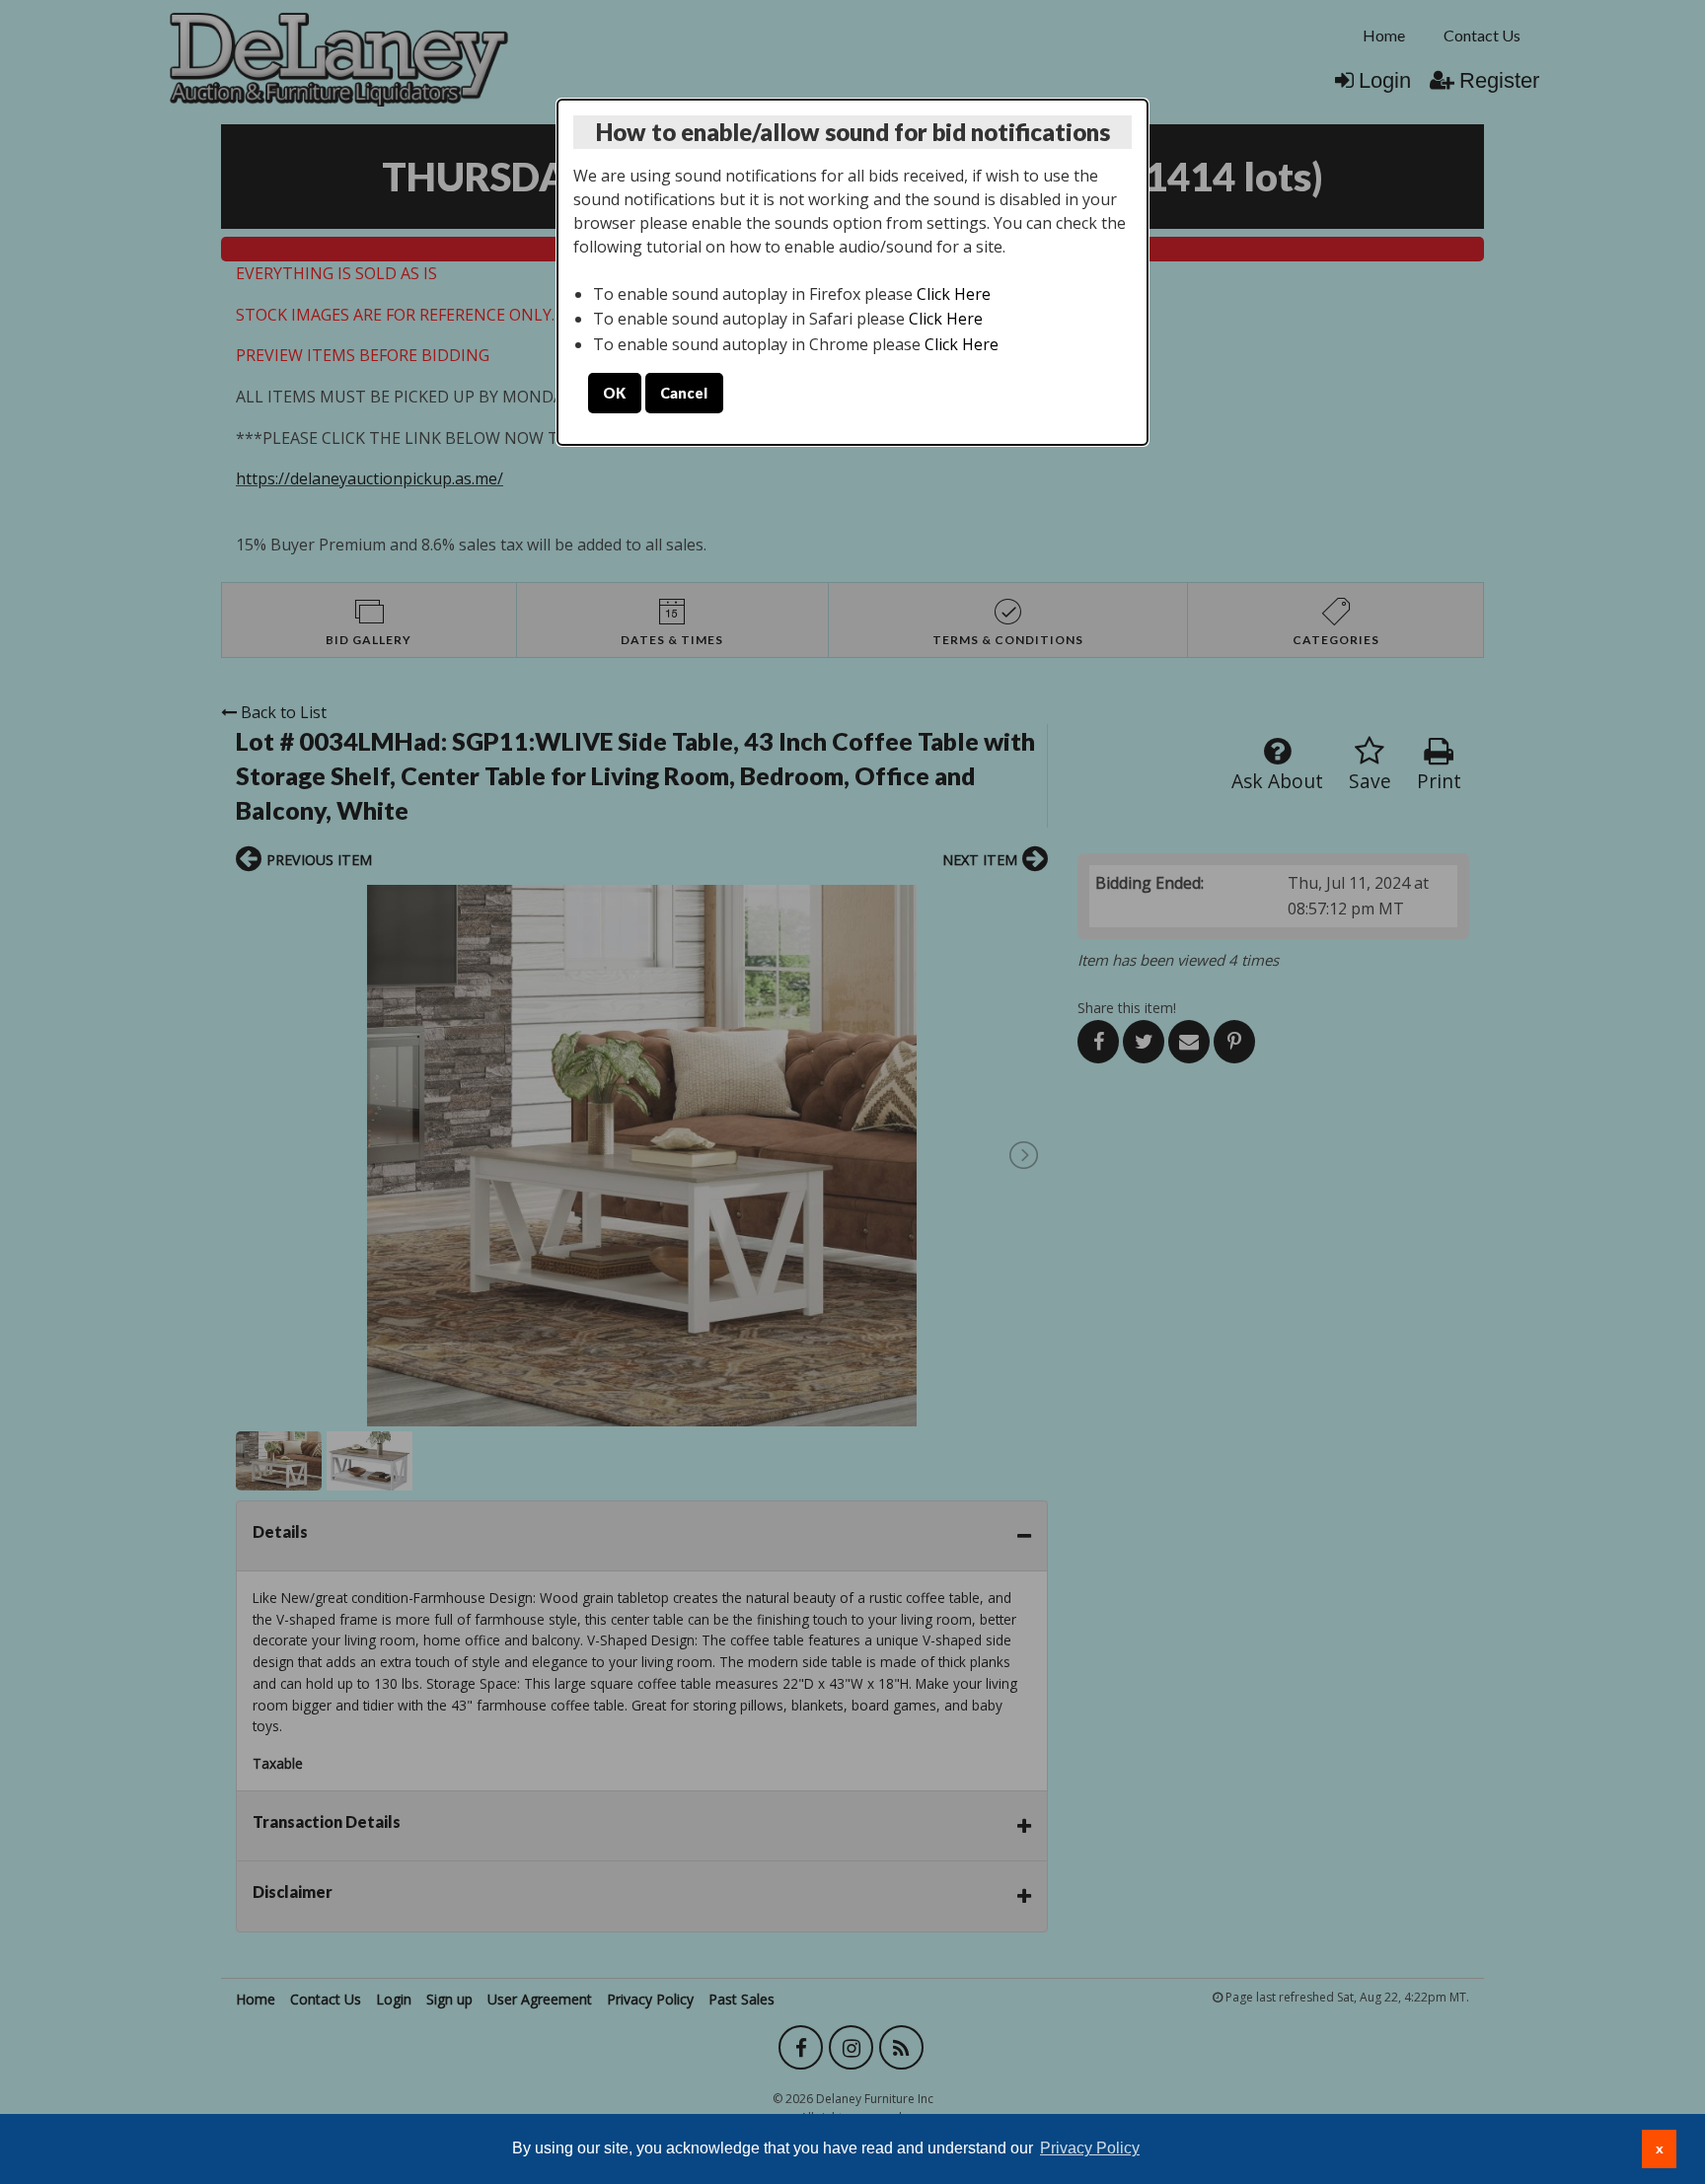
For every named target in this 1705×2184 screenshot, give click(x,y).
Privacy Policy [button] (1090, 2148)
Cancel (684, 393)
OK (614, 393)
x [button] (1660, 2148)
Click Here (954, 294)
